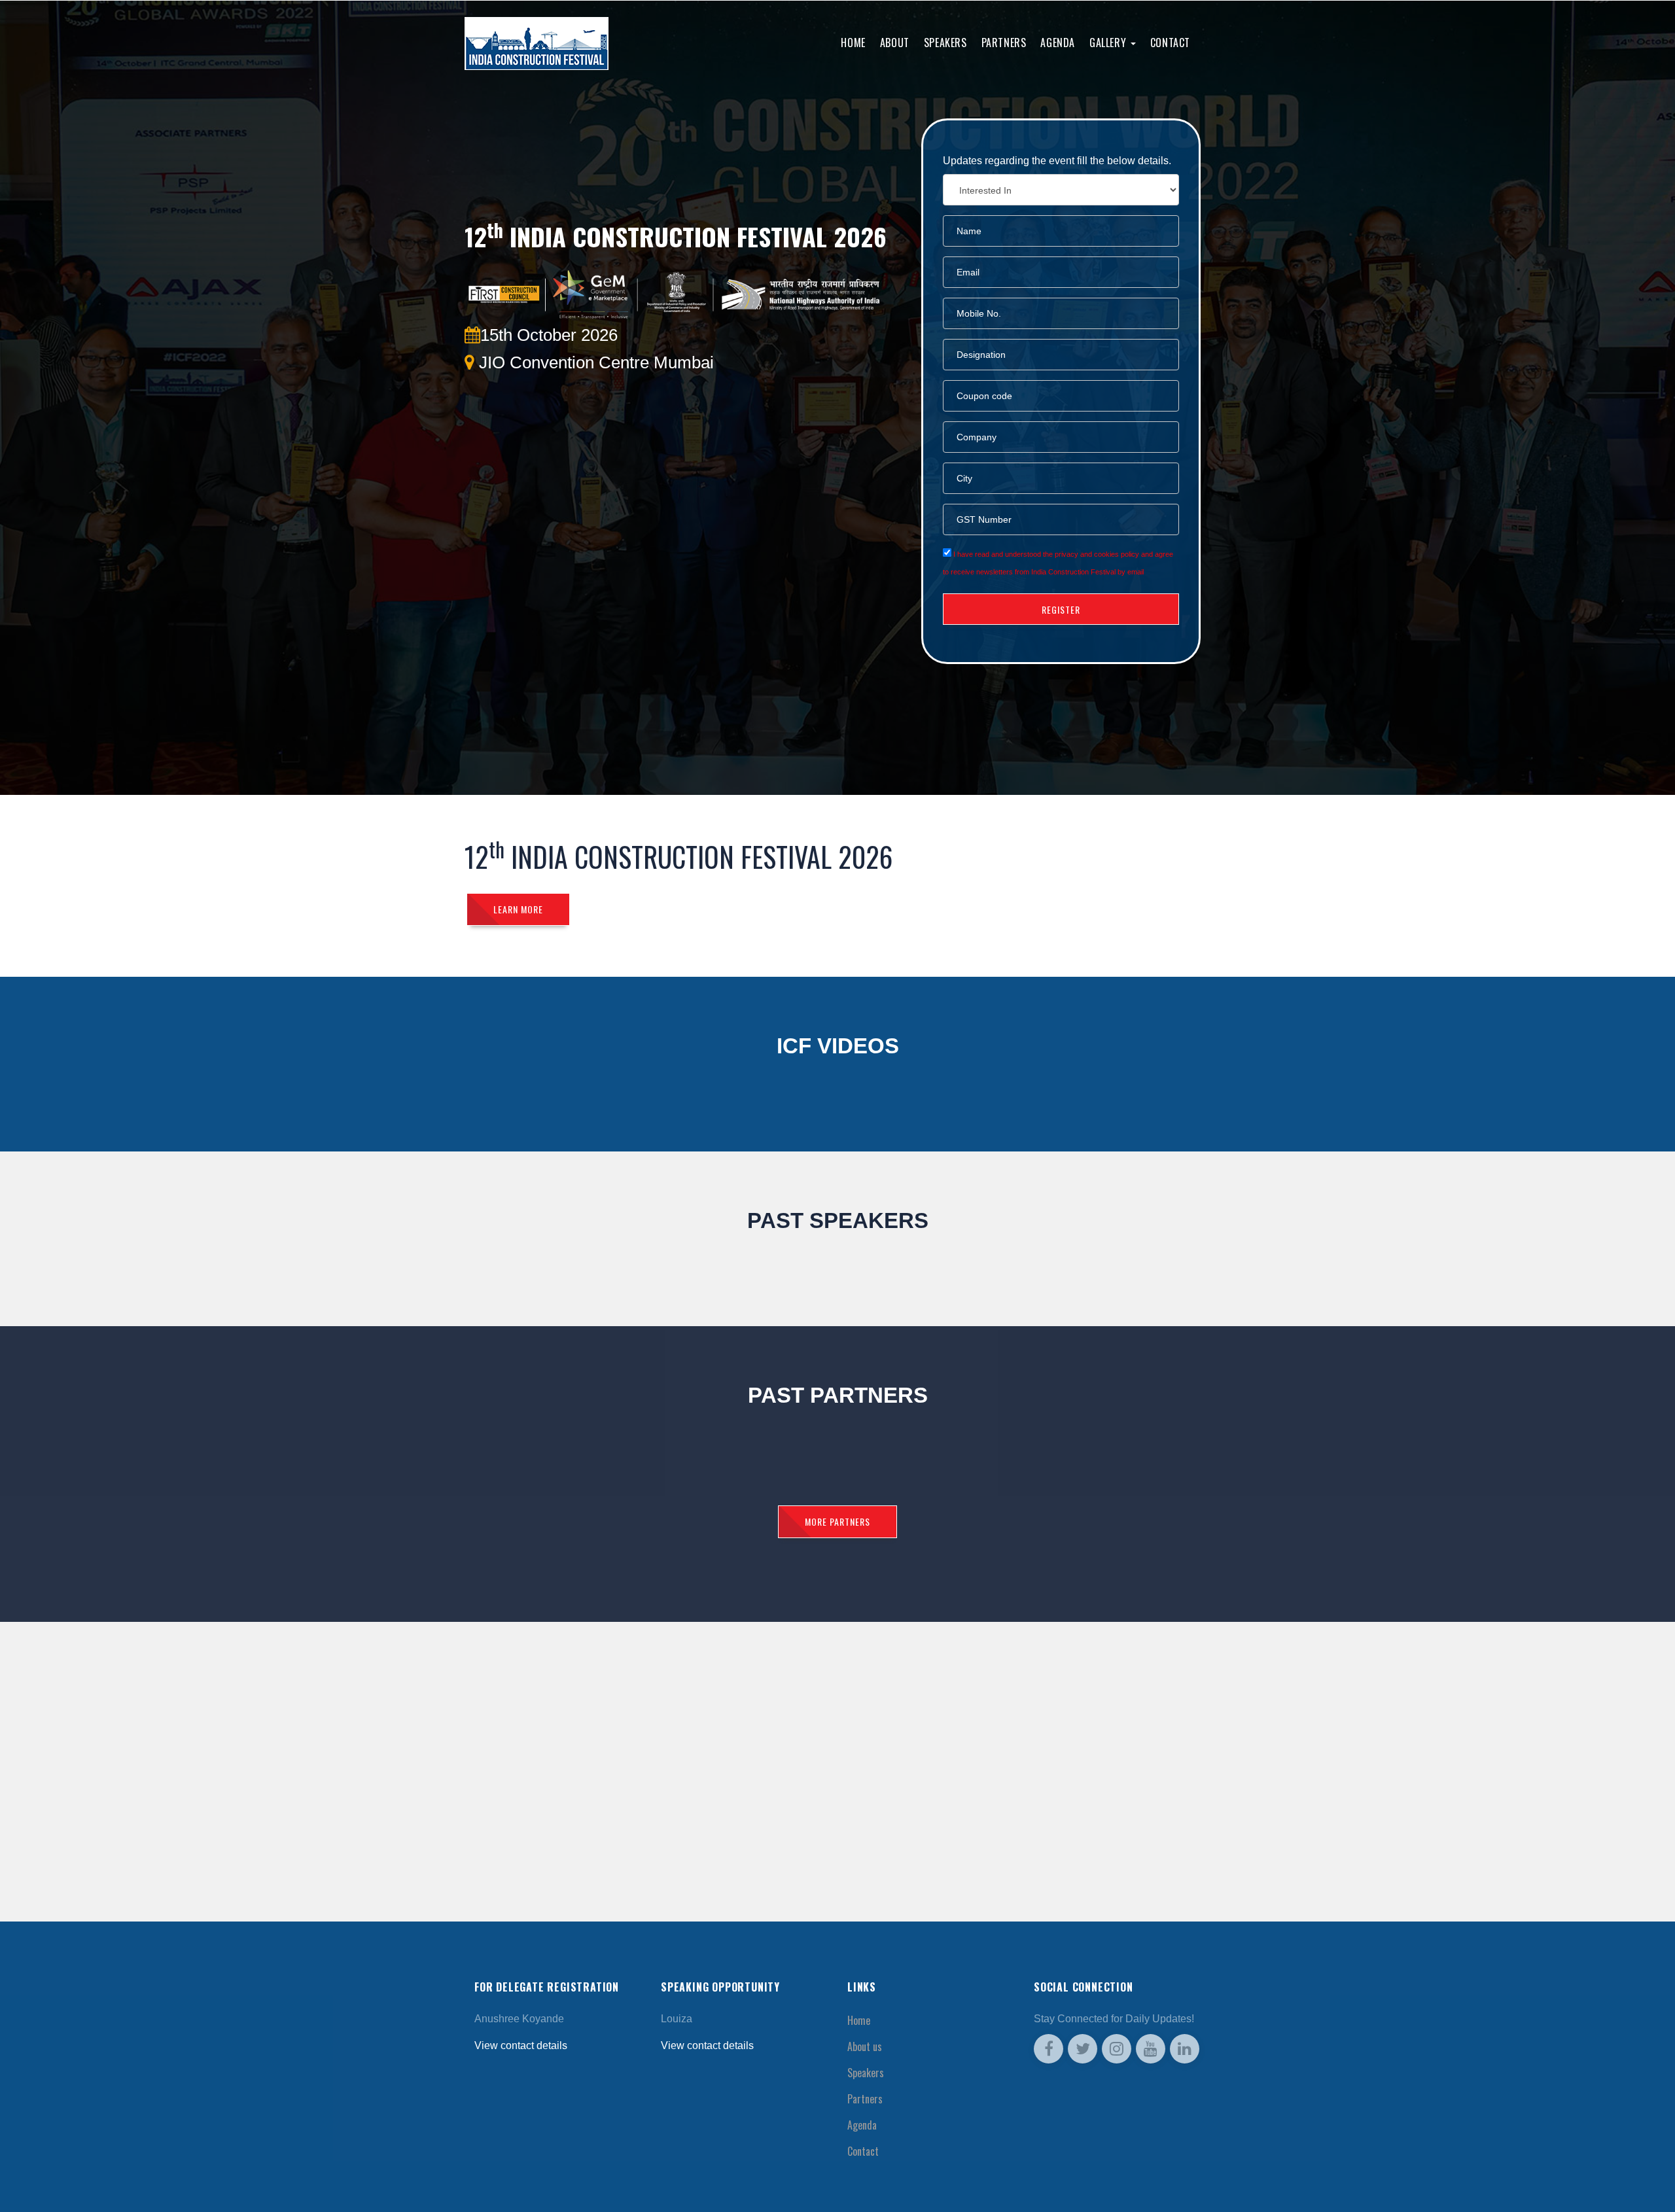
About (895, 43)
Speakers (945, 43)
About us (865, 2046)
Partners (1004, 43)
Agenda (1058, 43)
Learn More (518, 909)
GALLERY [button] (1109, 43)
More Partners (837, 1521)
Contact (1170, 43)
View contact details (521, 2045)
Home (853, 43)
